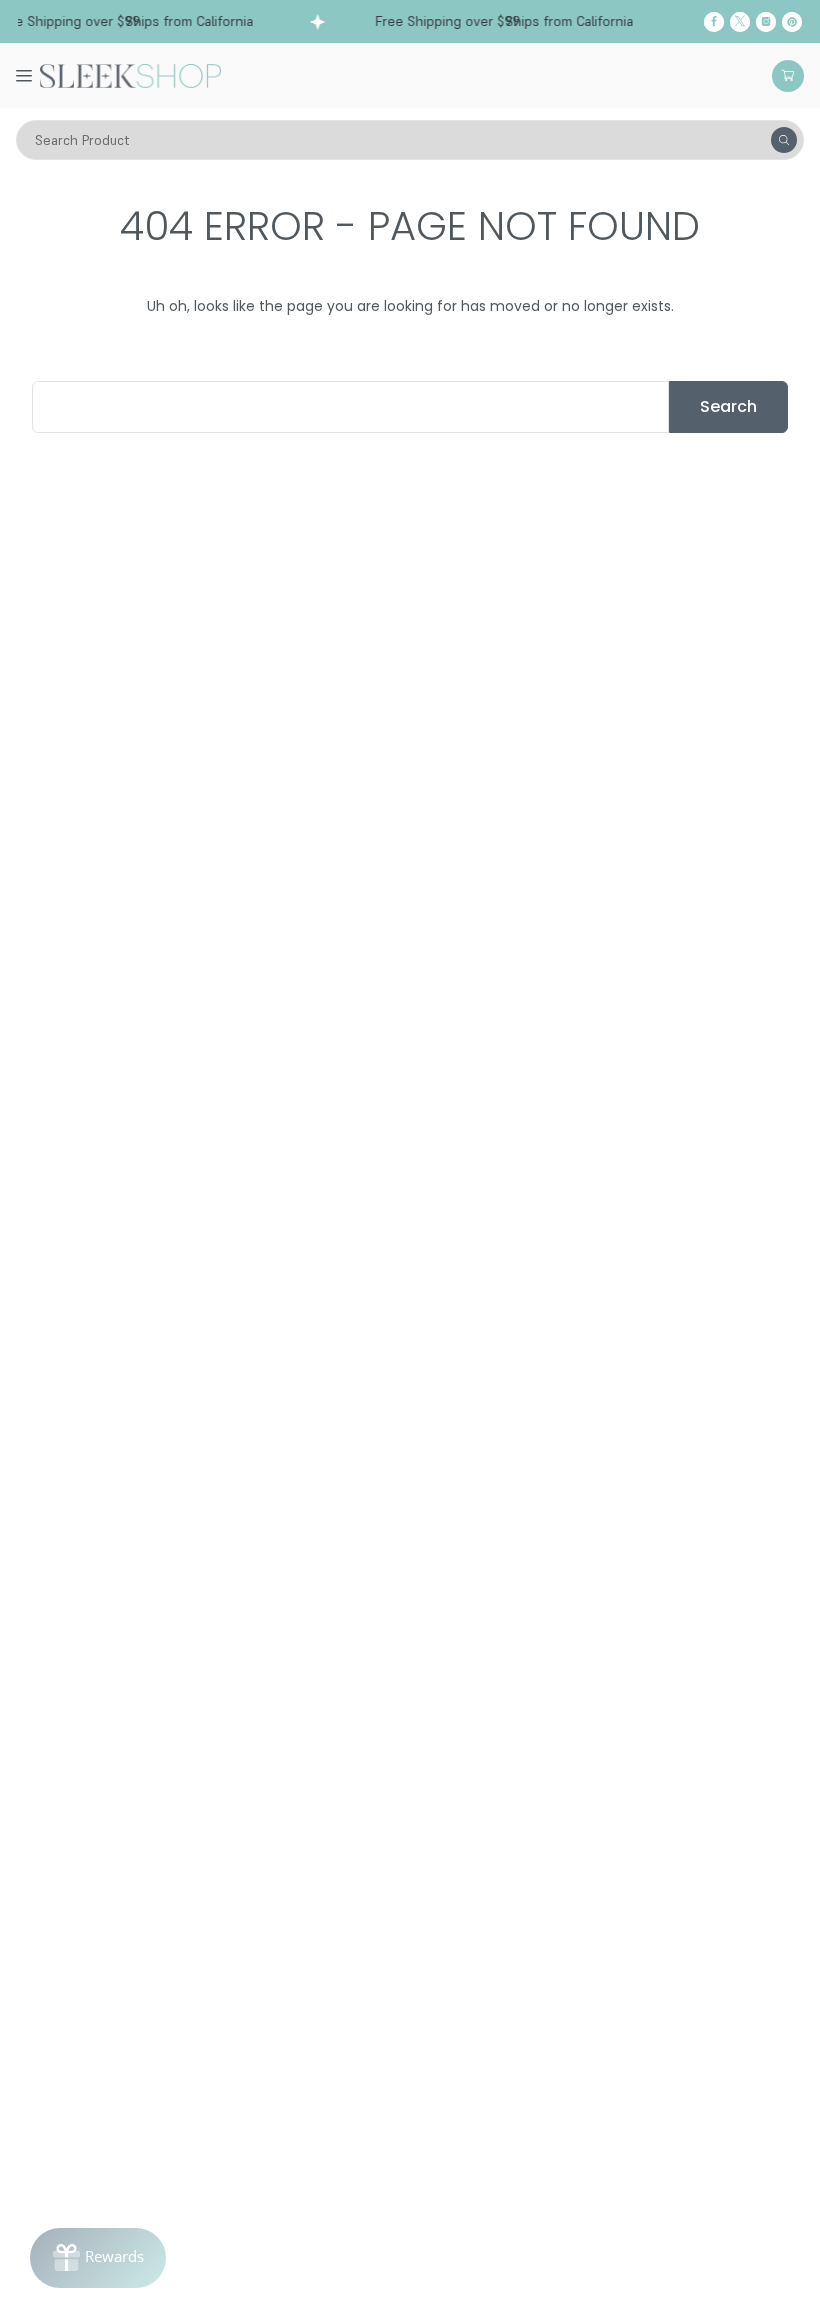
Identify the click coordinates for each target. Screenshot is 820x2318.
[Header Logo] (130, 74)
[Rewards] (98, 2258)
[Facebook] (714, 22)
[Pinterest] (792, 22)
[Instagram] (766, 22)
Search (728, 406)
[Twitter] (740, 22)
